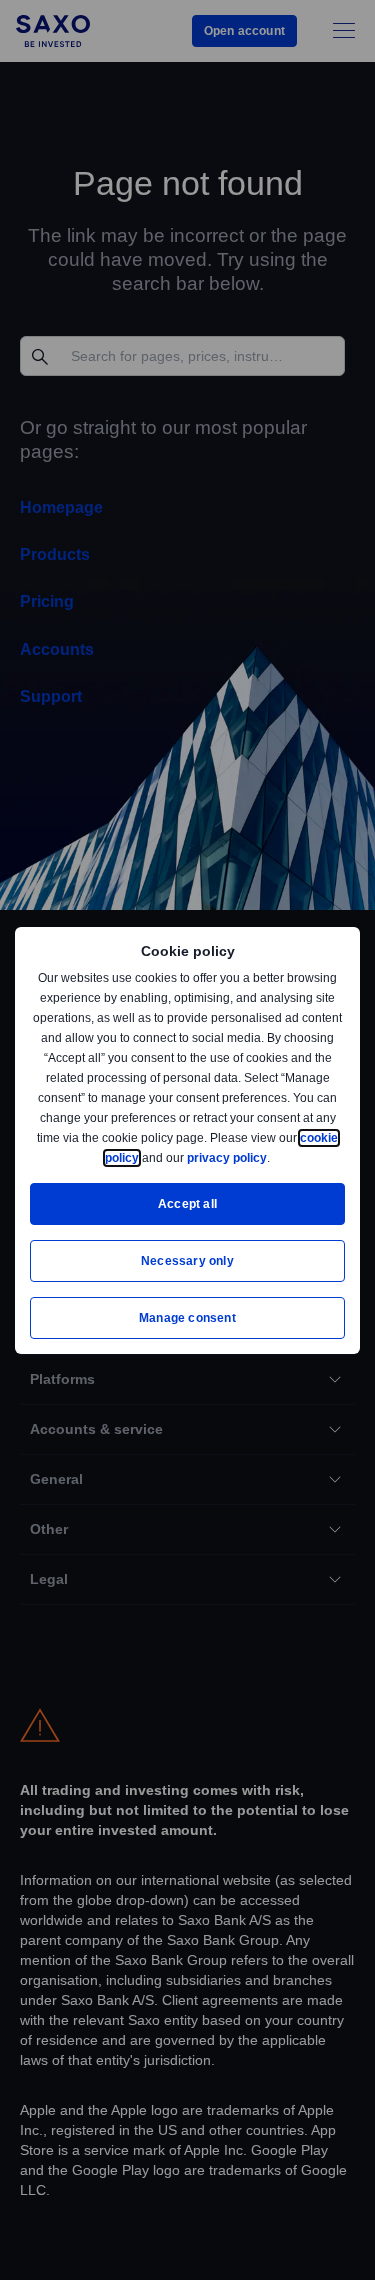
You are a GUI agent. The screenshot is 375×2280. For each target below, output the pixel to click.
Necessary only (187, 1260)
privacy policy (274, 1157)
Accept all (187, 1203)
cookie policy (147, 1157)
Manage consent (188, 1317)
